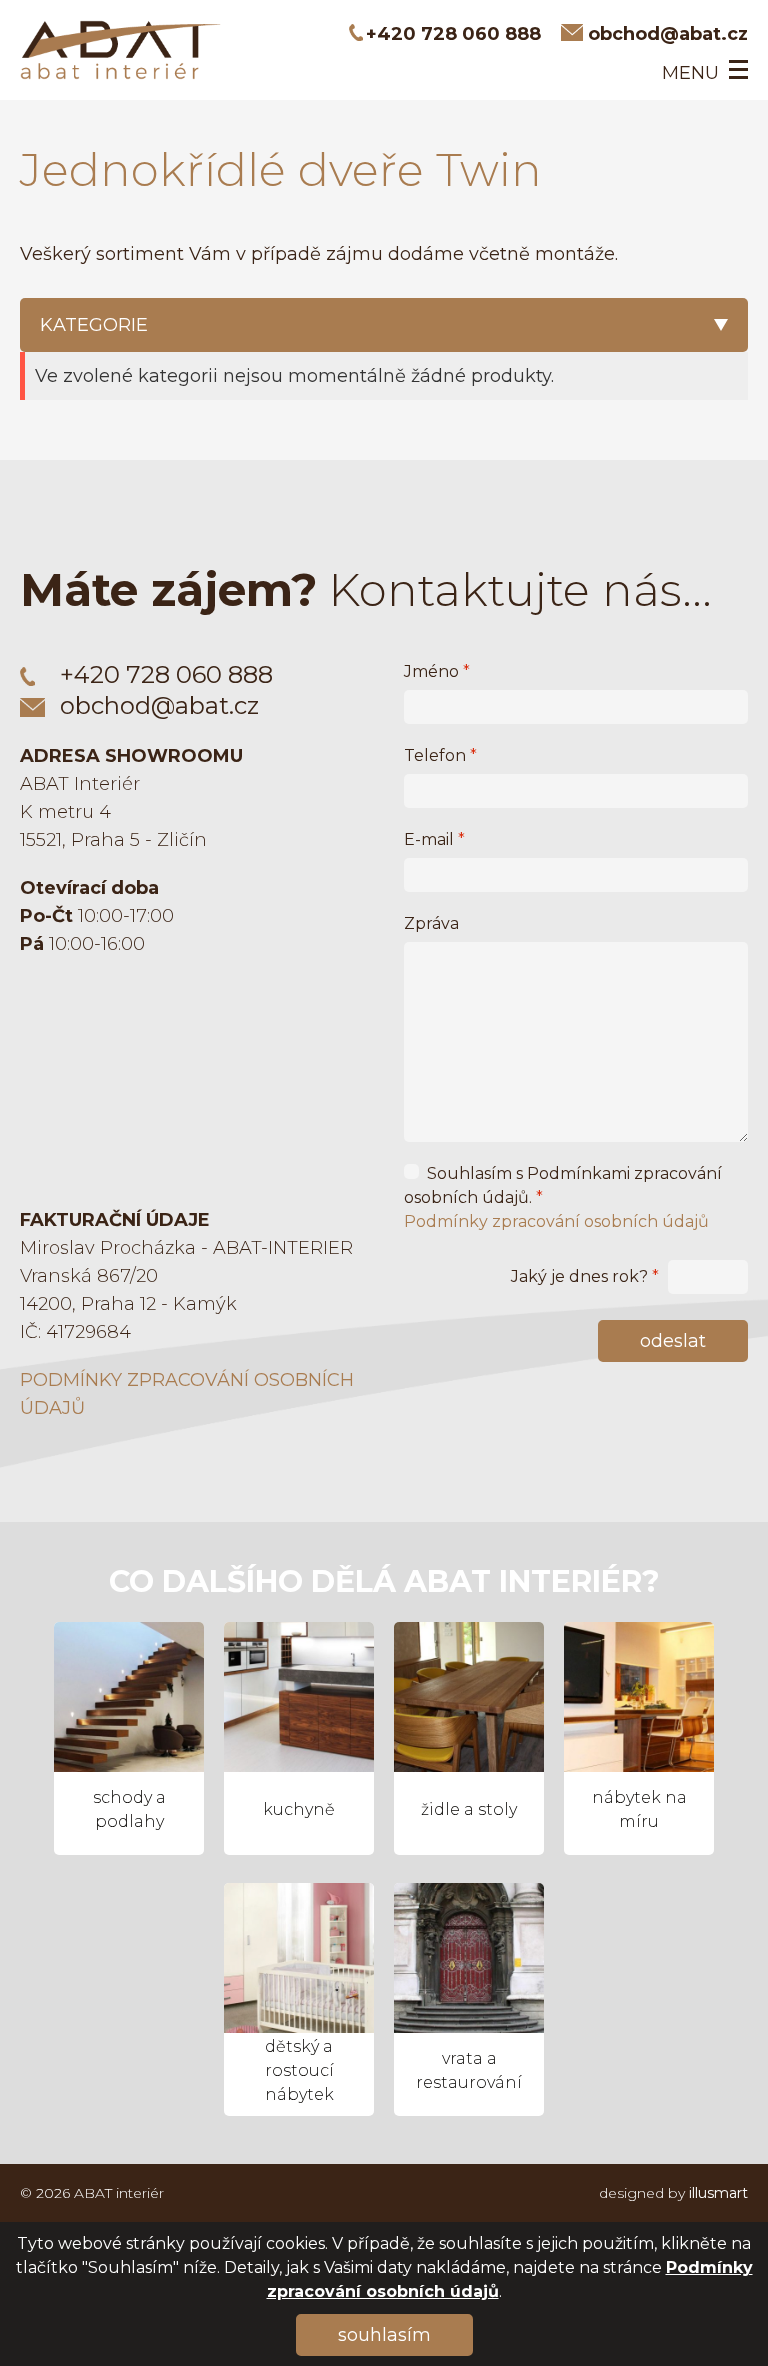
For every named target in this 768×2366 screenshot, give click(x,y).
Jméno (437, 671)
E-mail (434, 839)
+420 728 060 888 (453, 34)
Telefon (440, 755)
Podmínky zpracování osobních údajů (556, 1221)
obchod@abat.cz (668, 34)
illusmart (718, 2193)
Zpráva (431, 923)
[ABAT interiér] (120, 50)
